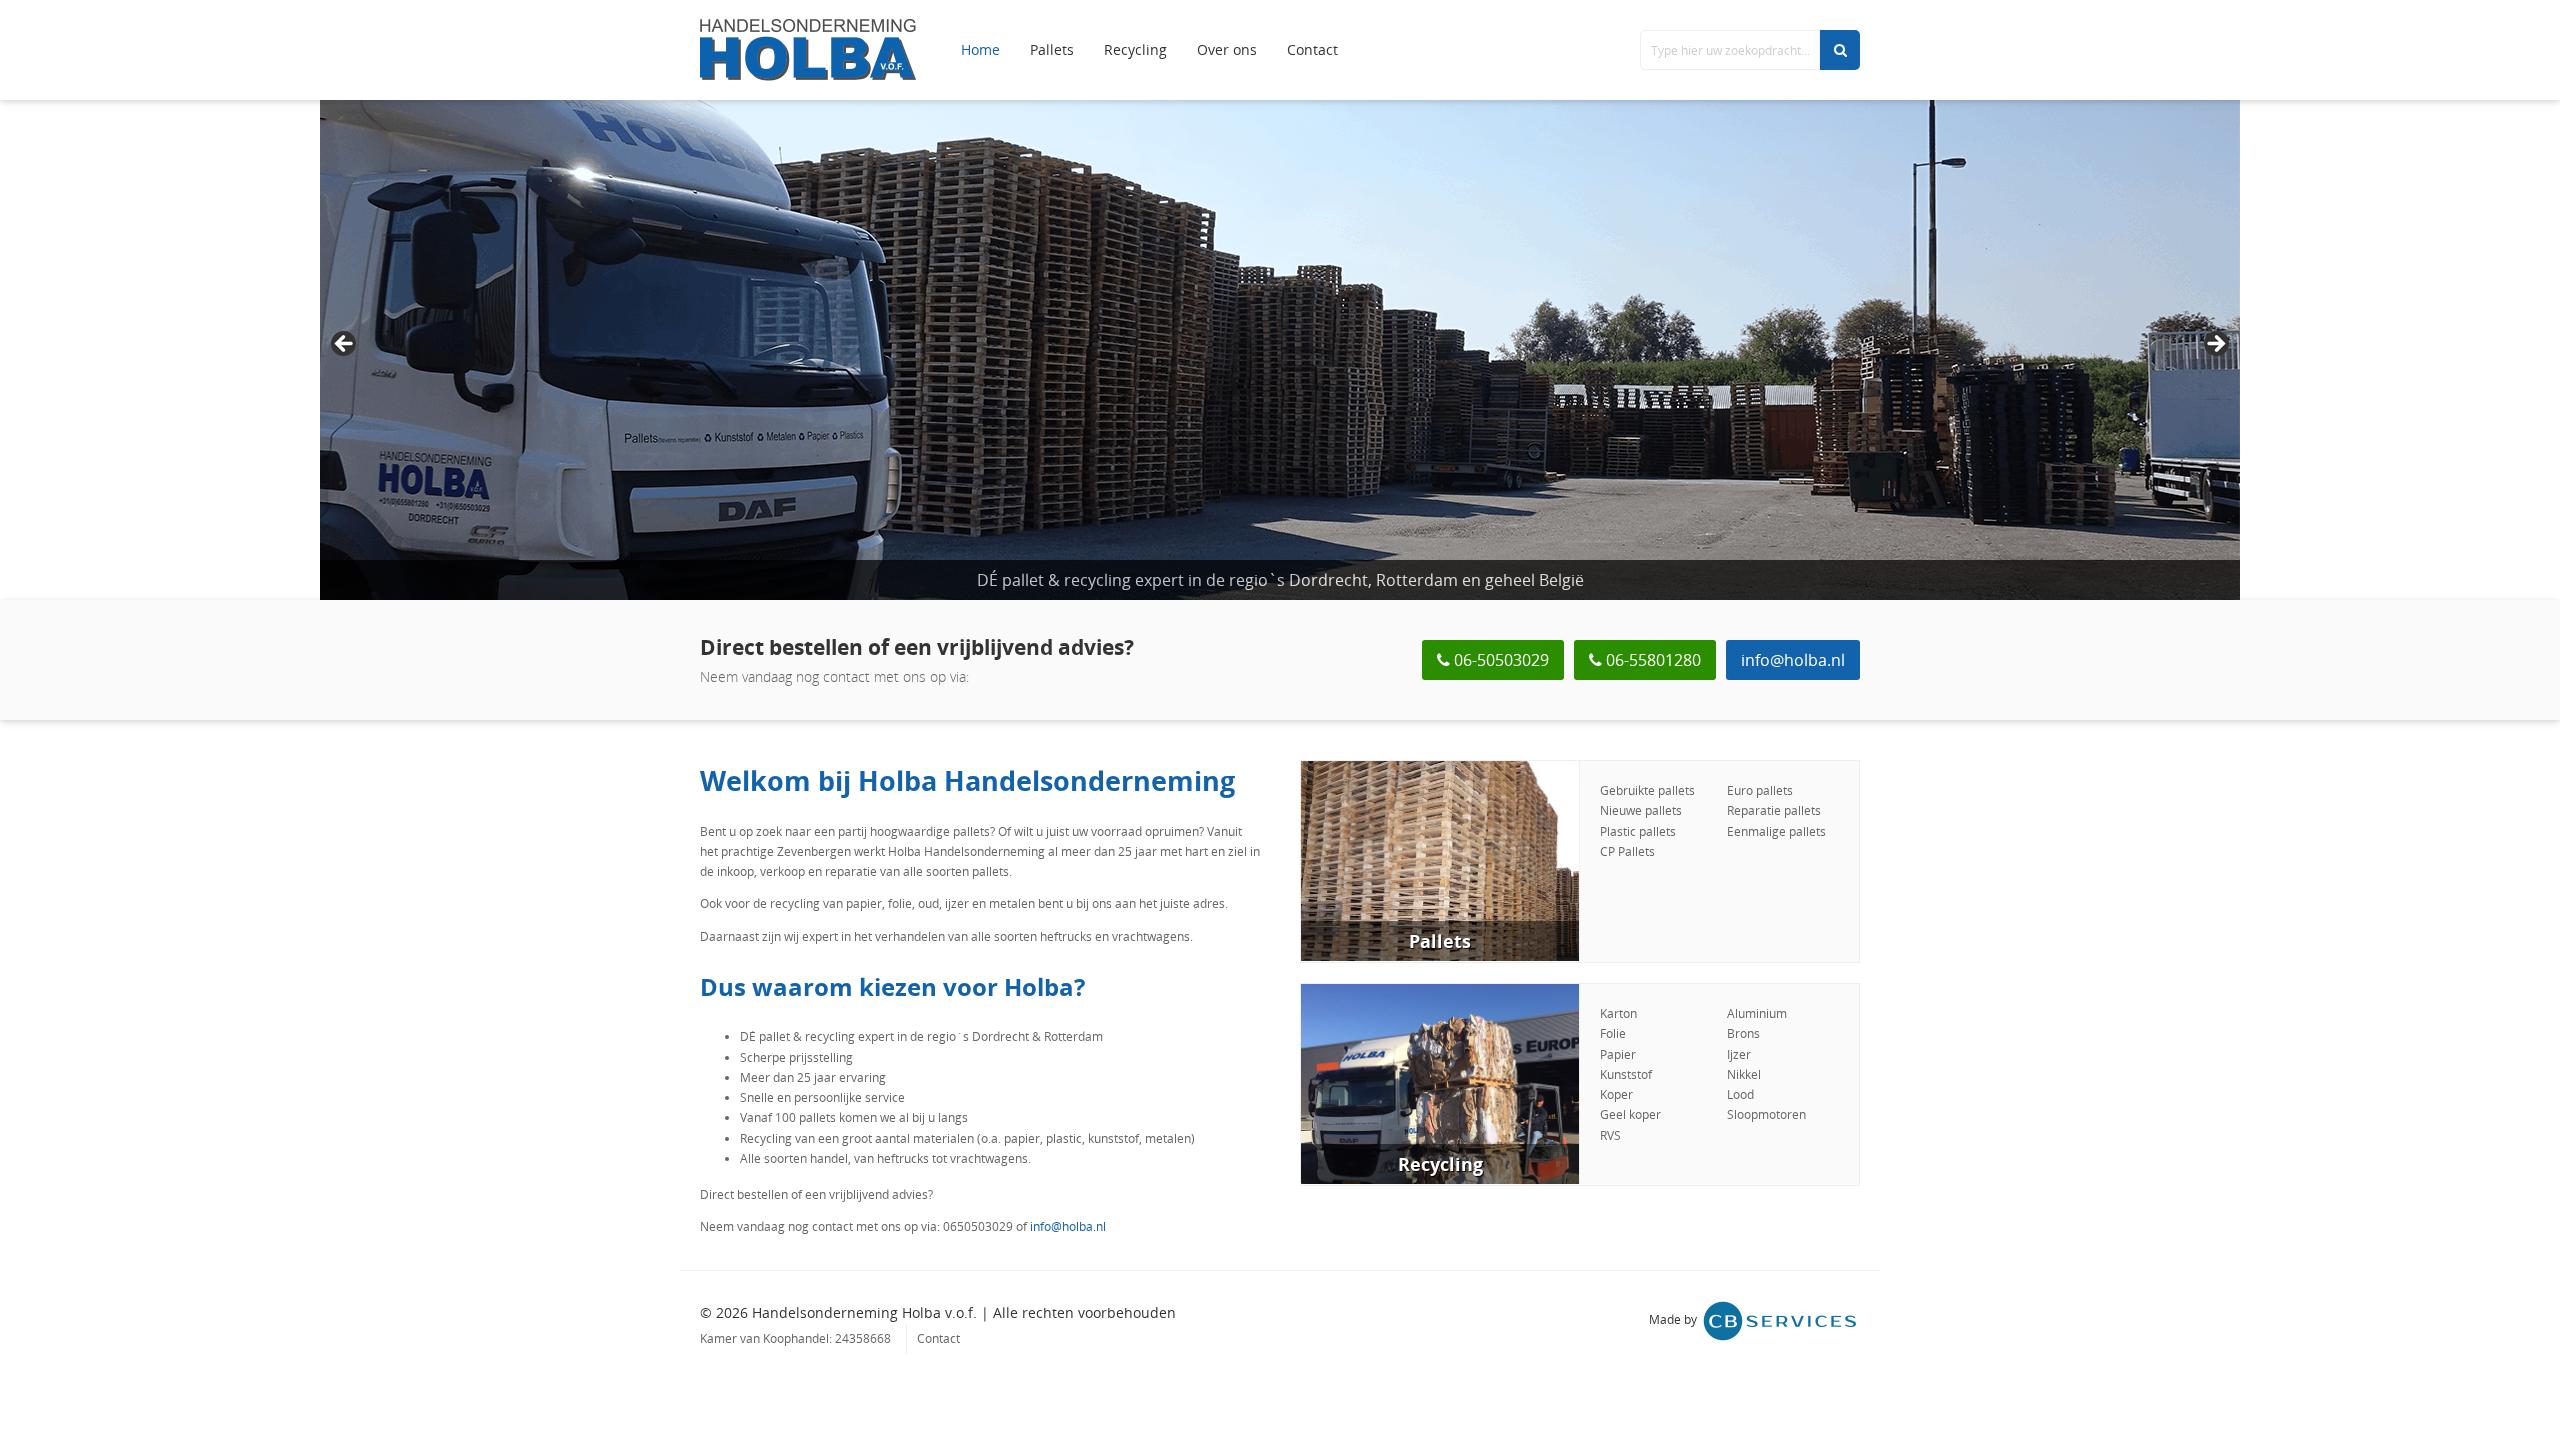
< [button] (345, 345)
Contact (1312, 49)
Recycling (1135, 49)
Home (980, 49)
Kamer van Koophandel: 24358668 (795, 1338)
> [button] (2215, 345)
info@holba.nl (1793, 660)
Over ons (1227, 49)
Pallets (1052, 49)
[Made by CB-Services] (1780, 1321)
